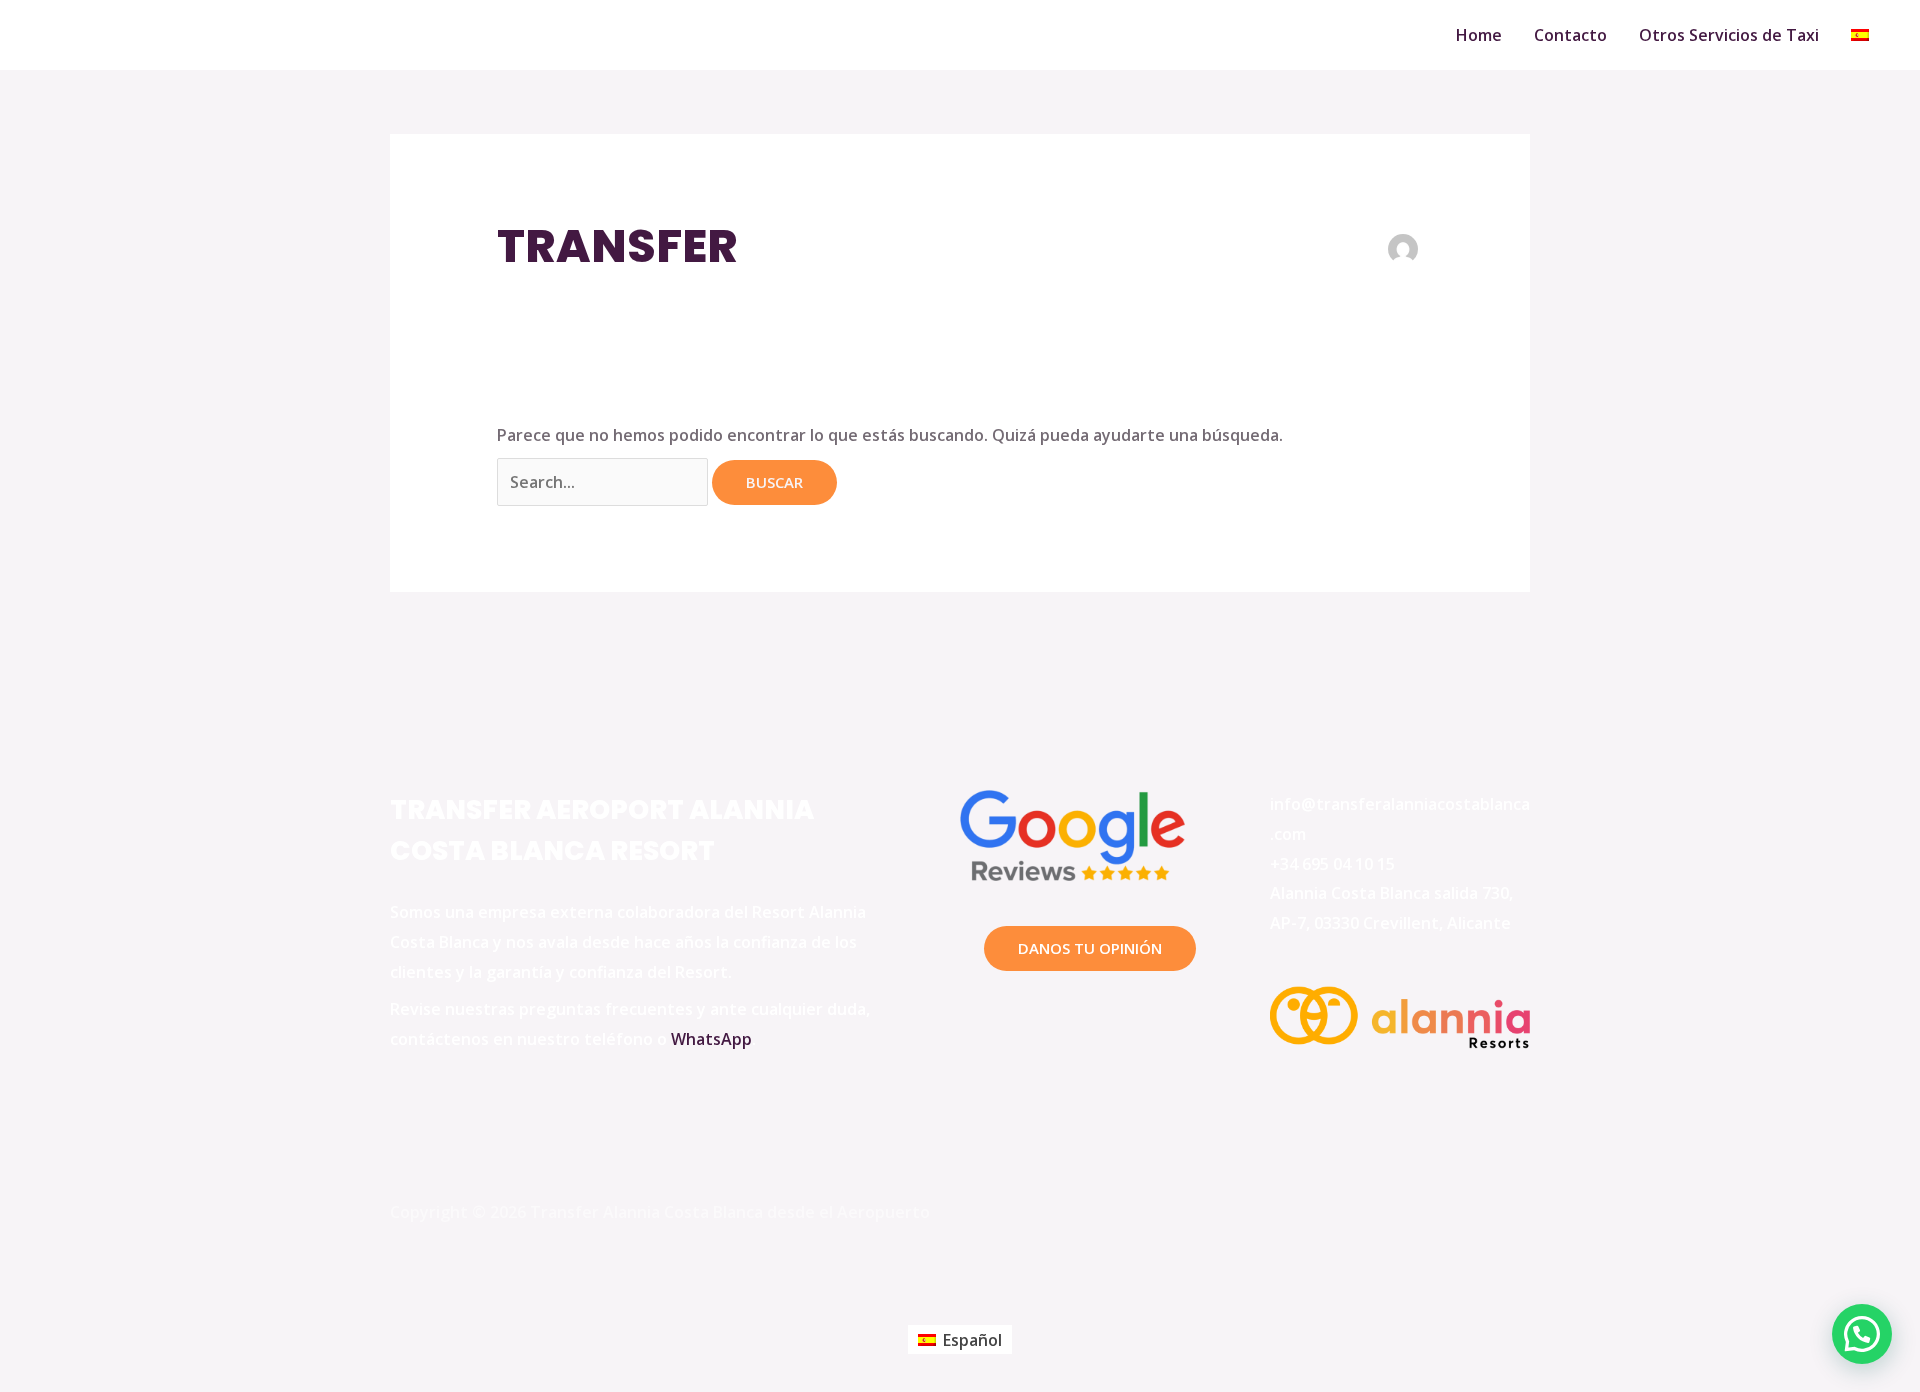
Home (1479, 35)
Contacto (1570, 35)
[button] (1862, 1334)
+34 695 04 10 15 (1332, 864)
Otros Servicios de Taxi (1729, 35)
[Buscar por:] (604, 482)
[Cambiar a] (1860, 35)
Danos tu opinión (1090, 948)
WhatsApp (711, 1039)
